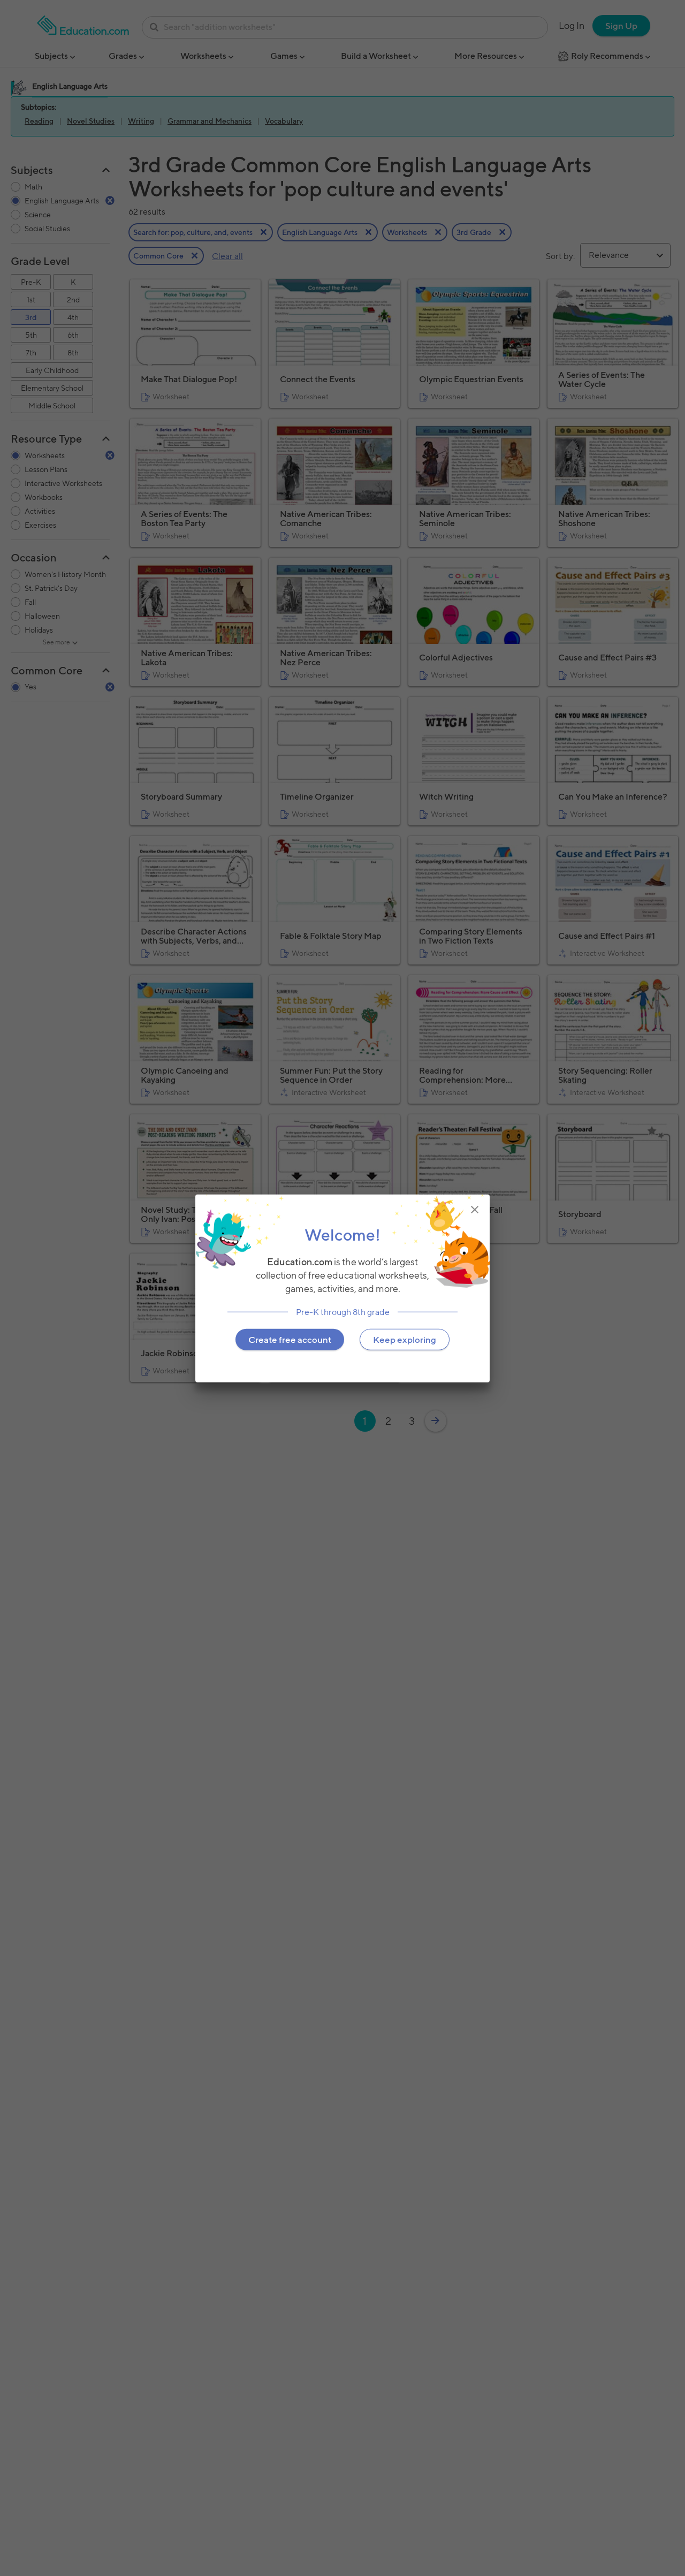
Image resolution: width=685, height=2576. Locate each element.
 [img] (475, 1209)
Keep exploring (405, 1339)
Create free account (290, 1339)
